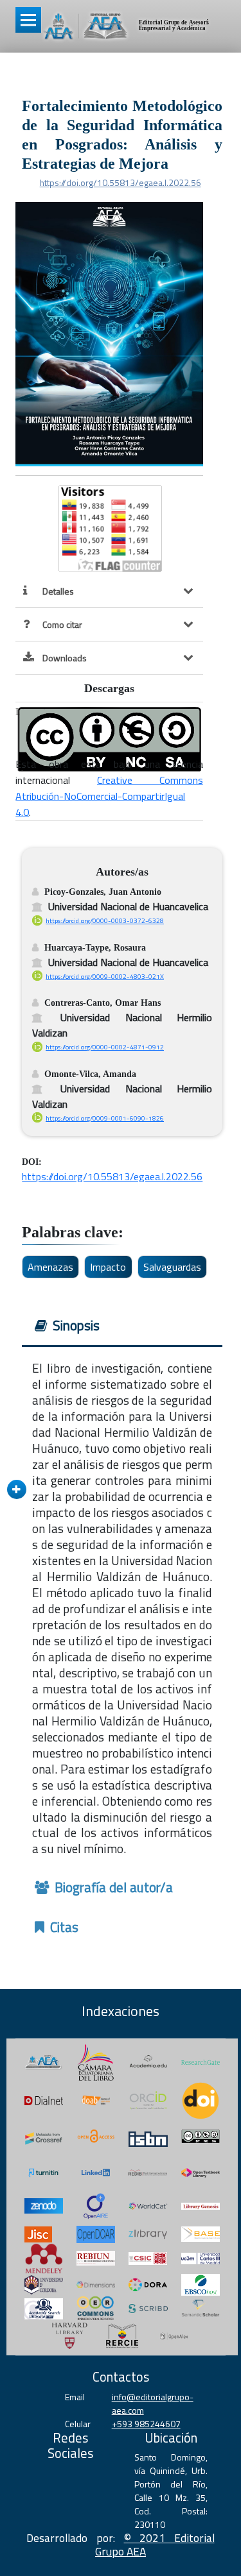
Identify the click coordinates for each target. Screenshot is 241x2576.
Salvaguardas (172, 1267)
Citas (63, 1927)
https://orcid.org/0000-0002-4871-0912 (105, 1047)
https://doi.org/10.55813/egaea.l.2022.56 (120, 183)
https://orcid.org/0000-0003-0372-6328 (105, 920)
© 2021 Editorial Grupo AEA (155, 2545)
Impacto (108, 1267)
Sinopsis (75, 1325)
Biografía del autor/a (112, 1887)
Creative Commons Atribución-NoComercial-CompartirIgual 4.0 (109, 796)
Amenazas (50, 1267)
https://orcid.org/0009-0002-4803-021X (105, 976)
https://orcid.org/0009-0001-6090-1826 (105, 1118)
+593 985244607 (146, 2424)
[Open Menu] (28, 20)
